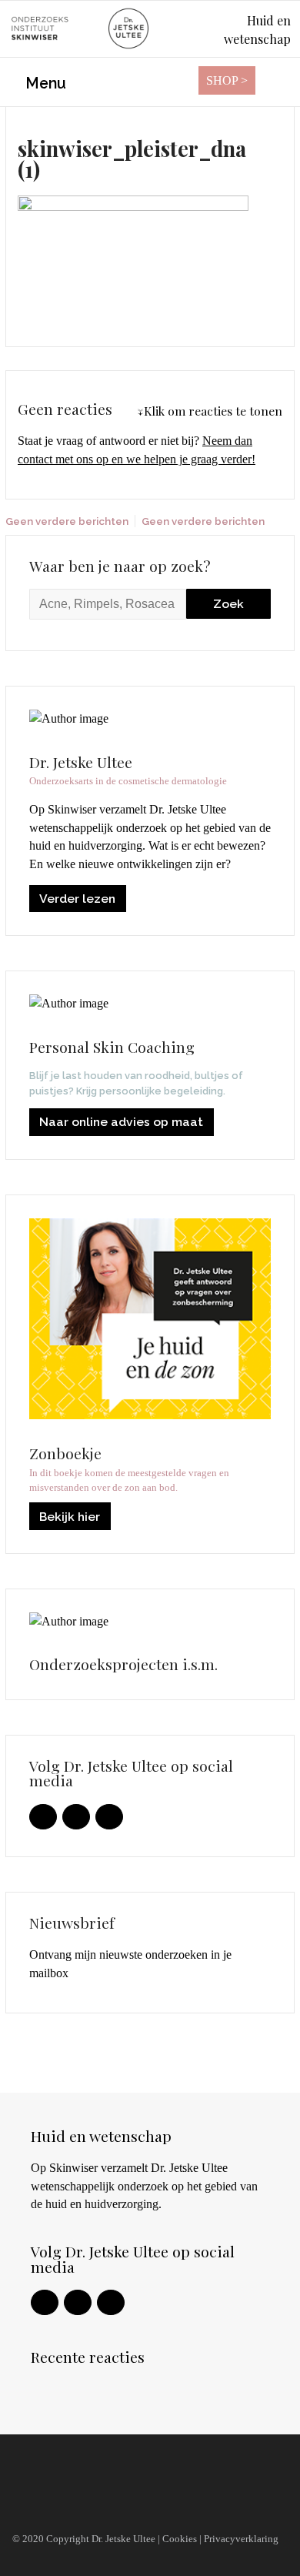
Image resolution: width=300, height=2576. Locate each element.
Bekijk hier (70, 1517)
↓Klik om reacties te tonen (210, 411)
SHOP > (227, 80)
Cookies (180, 2539)
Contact (39, 2505)
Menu (44, 84)
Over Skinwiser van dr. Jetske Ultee (119, 2476)
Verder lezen (77, 899)
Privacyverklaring (241, 2539)
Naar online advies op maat (121, 1122)
